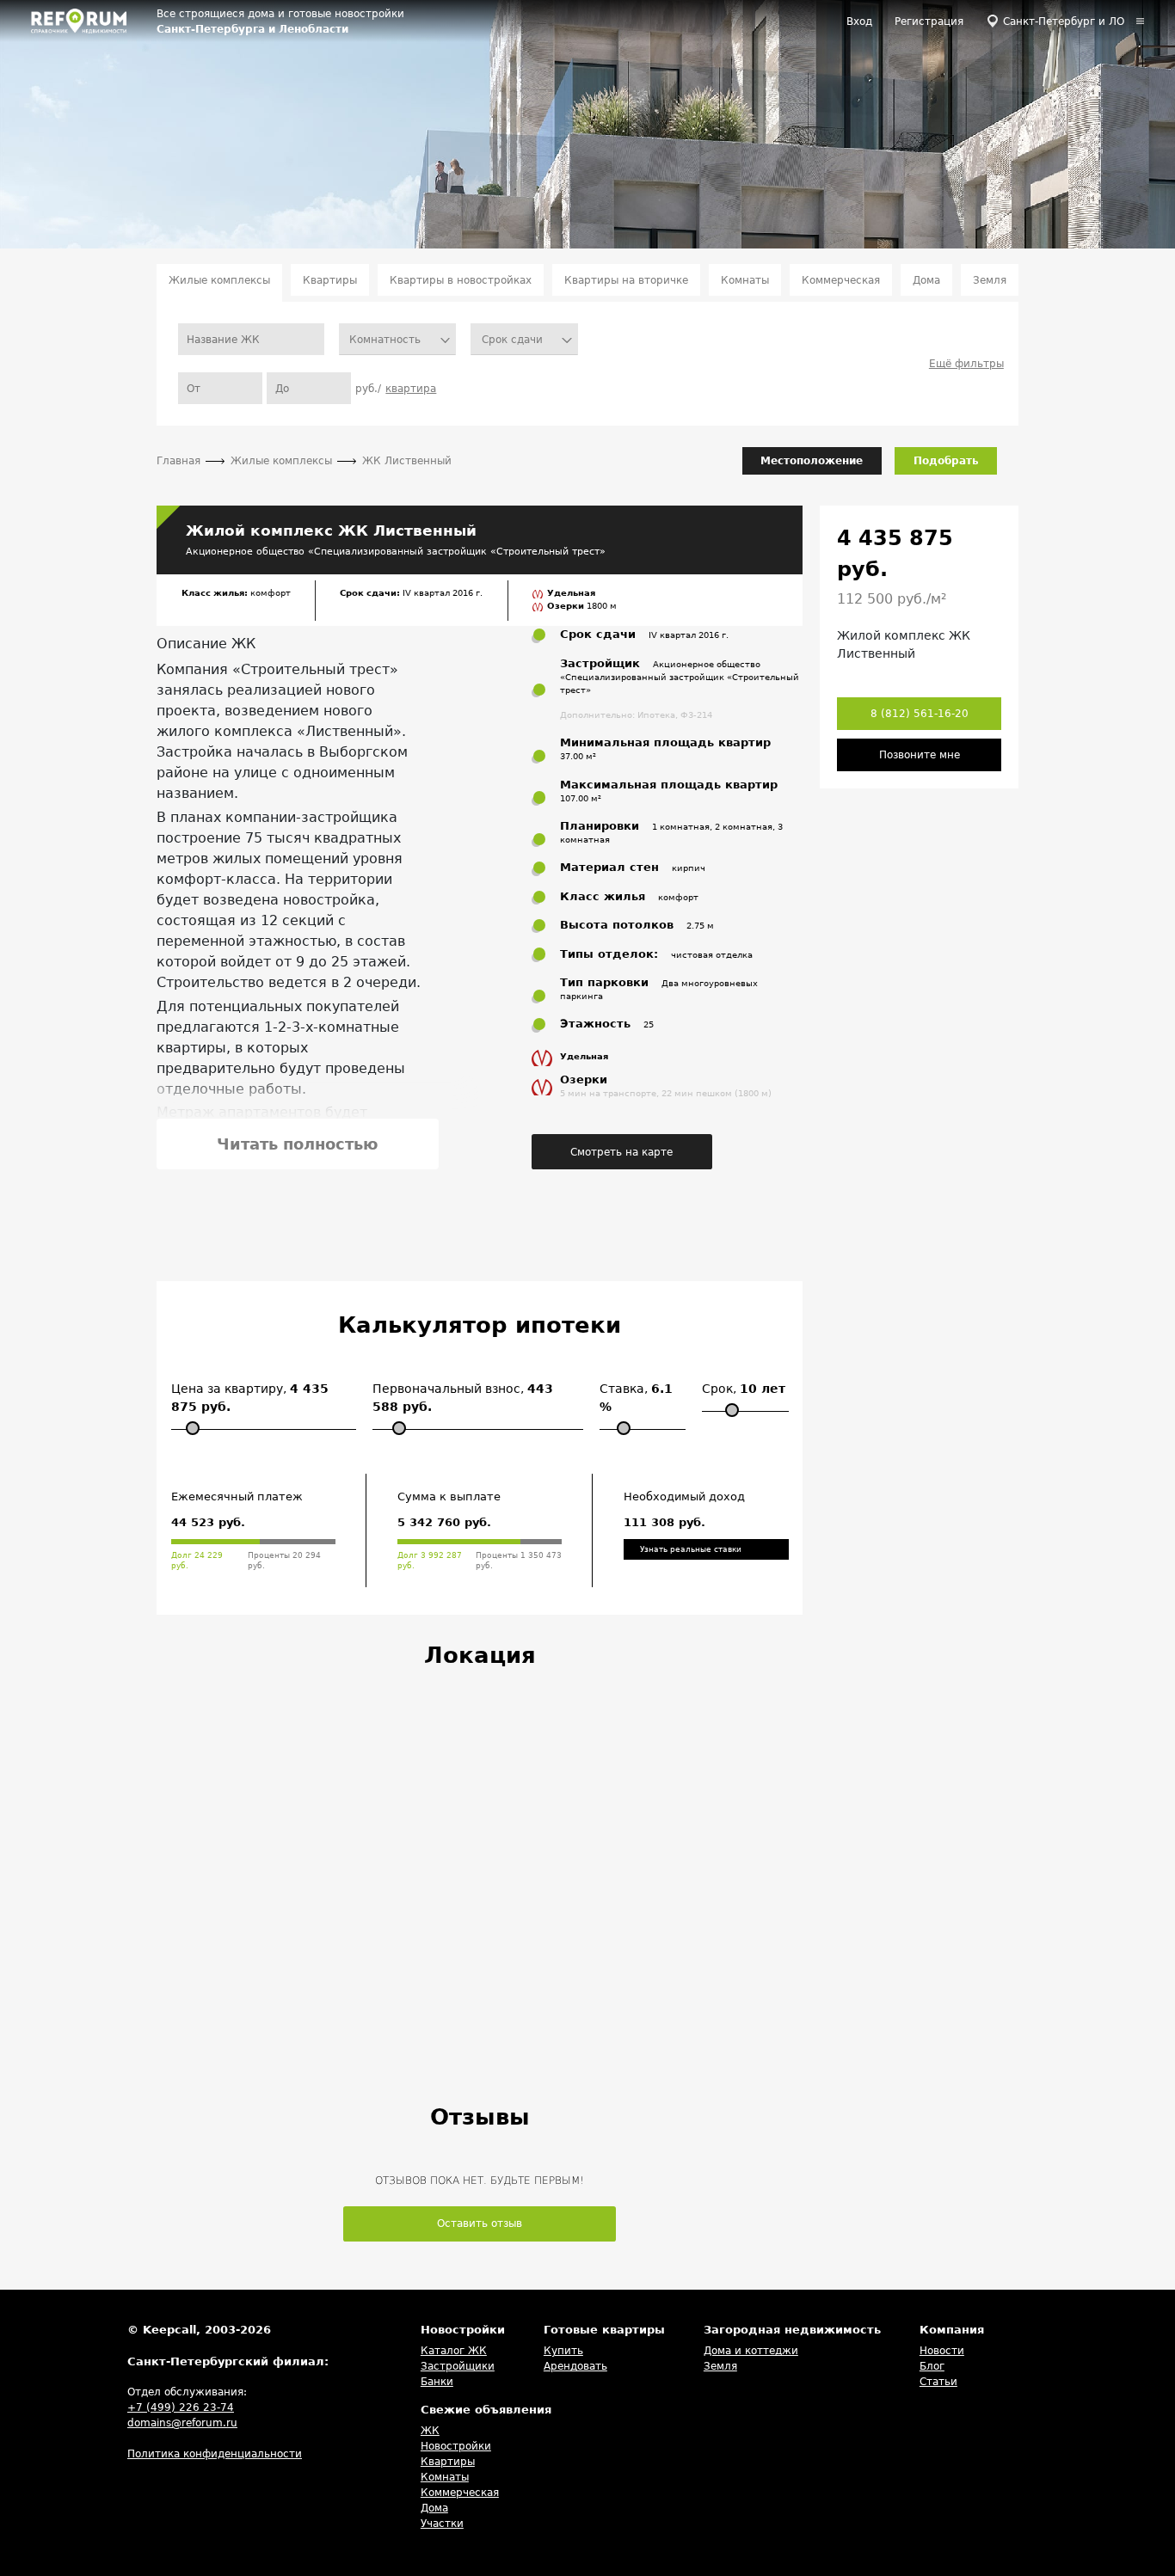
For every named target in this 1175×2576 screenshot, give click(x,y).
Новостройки (456, 2446)
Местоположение (812, 461)
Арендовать (575, 2366)
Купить (563, 2351)
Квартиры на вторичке (626, 280)
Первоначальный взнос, (463, 1398)
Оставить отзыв (480, 2223)
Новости (942, 2351)
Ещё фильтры (966, 364)
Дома (926, 280)
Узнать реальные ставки (691, 1549)
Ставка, (636, 1398)
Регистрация (929, 21)
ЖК (430, 2431)
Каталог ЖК (454, 2351)
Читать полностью (298, 1144)
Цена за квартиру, (250, 1398)
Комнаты (745, 280)
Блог (932, 2366)
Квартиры (330, 280)
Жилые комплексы (219, 280)
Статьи (938, 2382)
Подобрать (946, 461)
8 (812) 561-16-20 (920, 714)
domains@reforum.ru (182, 2423)
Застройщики (458, 2366)
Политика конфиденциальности (215, 2454)
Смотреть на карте (621, 1152)
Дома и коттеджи (751, 2351)
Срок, (744, 1389)
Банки (437, 2382)
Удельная (571, 593)
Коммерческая (841, 280)
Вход (859, 21)
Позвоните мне (920, 755)
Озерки (567, 606)
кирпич (689, 868)
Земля (990, 280)
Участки (442, 2524)
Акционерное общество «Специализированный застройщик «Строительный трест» (396, 551)
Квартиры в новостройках (461, 280)
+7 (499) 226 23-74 (181, 2407)
